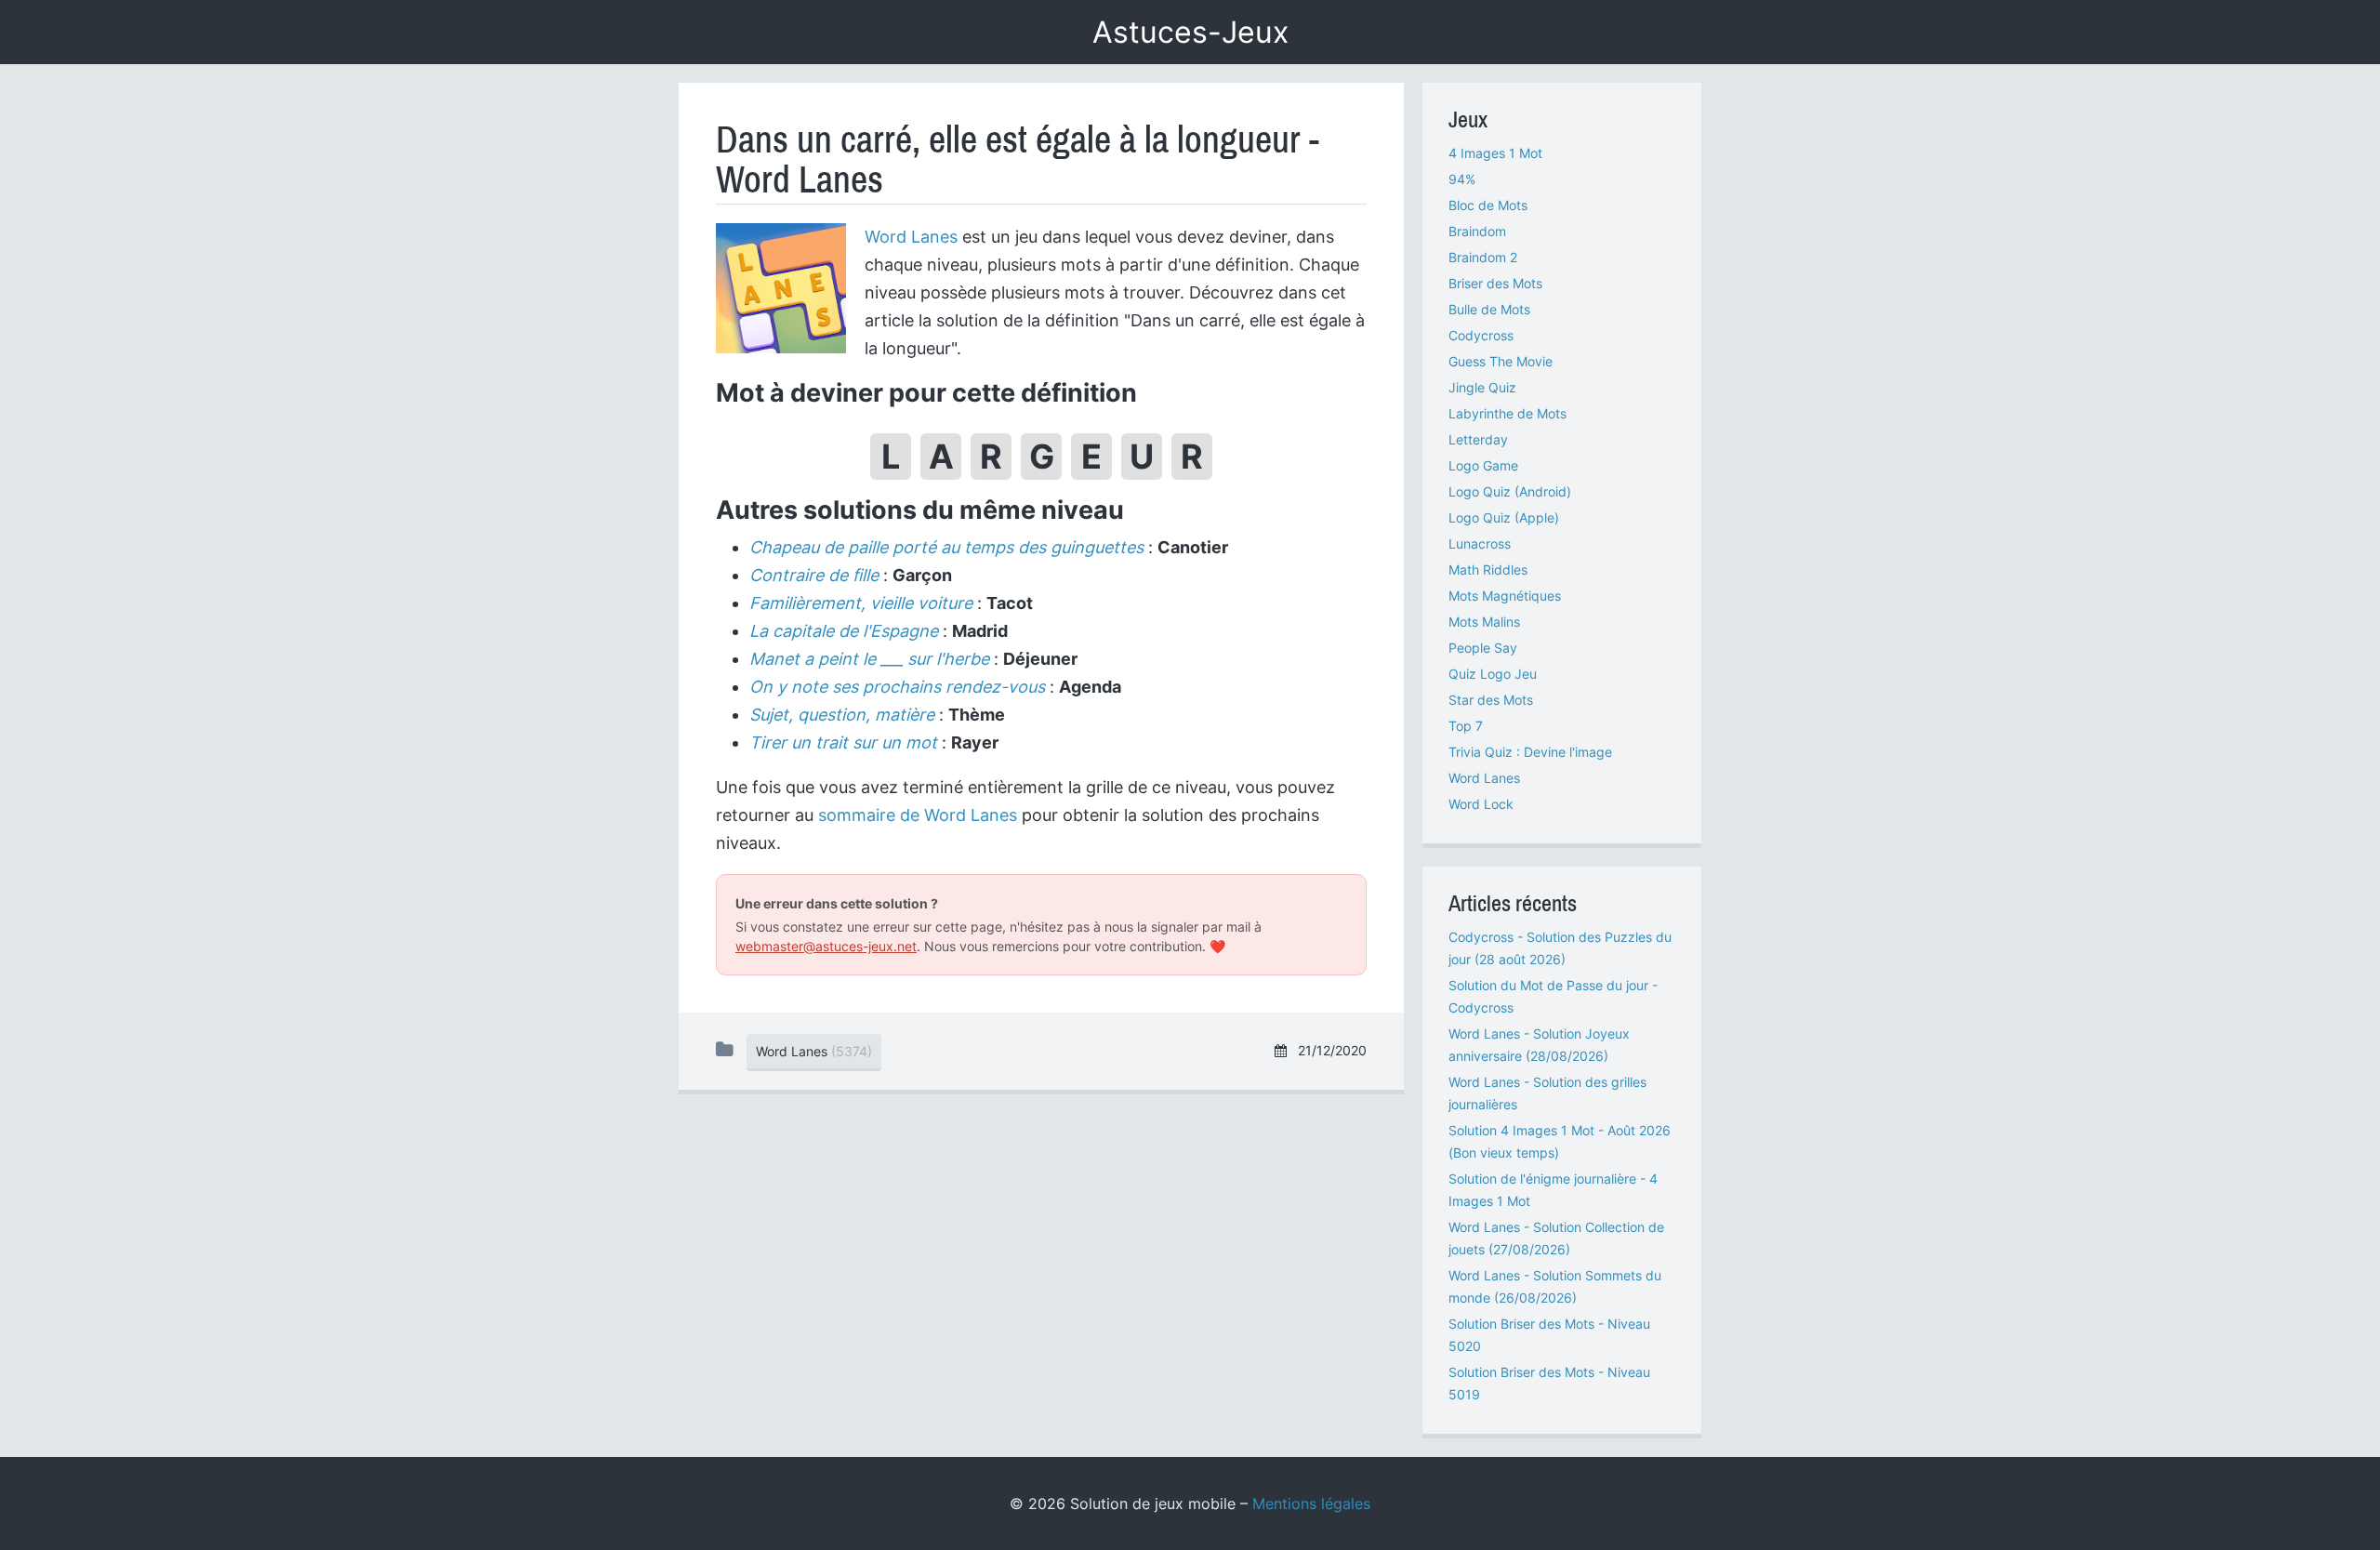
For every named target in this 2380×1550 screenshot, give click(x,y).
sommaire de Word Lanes (918, 815)
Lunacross (1480, 543)
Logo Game (1483, 465)
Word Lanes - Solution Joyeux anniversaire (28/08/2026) (1539, 1045)
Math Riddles (1488, 570)
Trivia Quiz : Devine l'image (1530, 752)
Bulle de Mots (1489, 309)
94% (1462, 179)
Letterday (1478, 439)
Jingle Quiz (1482, 387)
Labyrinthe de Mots (1507, 413)
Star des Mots (1491, 700)
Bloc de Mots (1488, 205)
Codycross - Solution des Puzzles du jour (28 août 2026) (1560, 948)
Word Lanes (911, 237)
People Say (1483, 648)
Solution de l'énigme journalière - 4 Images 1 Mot (1553, 1190)
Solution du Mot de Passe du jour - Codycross (1553, 996)
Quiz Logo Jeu (1493, 674)
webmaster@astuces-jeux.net (826, 946)
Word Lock (1481, 804)
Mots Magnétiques (1505, 596)
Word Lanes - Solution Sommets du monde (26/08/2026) (1555, 1286)
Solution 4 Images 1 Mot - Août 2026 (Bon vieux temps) (1560, 1141)
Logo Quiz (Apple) (1504, 517)
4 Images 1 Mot (1495, 153)
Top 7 (1466, 726)
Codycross (1481, 335)
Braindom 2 (1483, 257)
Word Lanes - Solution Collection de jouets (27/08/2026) (1556, 1238)
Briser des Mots (1495, 283)
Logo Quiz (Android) (1510, 491)
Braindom (1477, 231)
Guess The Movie (1501, 361)
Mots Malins (1484, 622)
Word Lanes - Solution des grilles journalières (1547, 1093)
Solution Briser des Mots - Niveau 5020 (1549, 1335)
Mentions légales (1311, 1504)
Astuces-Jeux (1190, 32)
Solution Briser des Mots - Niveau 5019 (1549, 1383)
